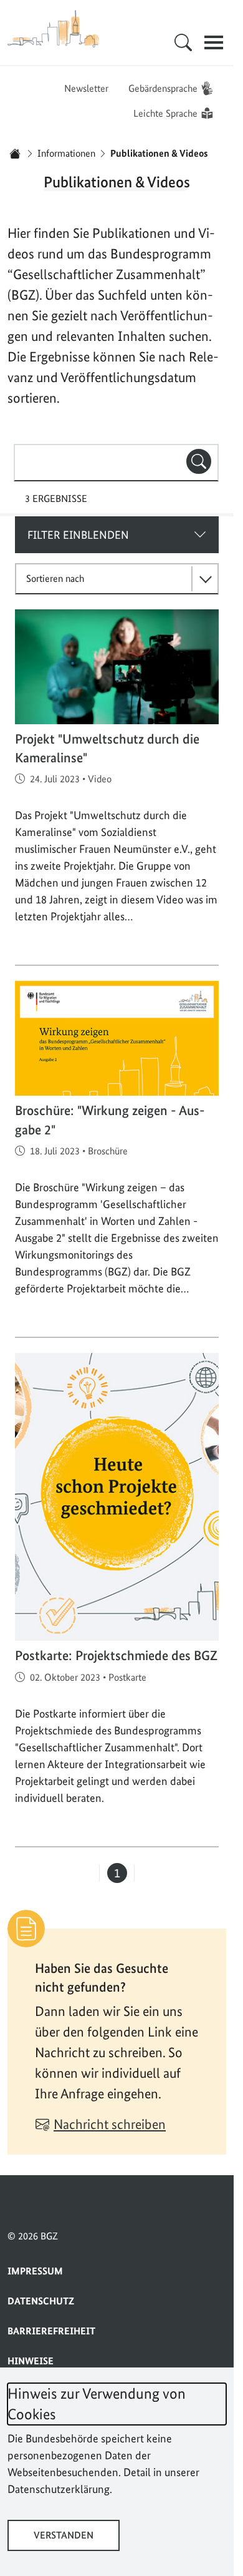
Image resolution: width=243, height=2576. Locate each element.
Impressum (35, 2271)
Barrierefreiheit (51, 2331)
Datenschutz (41, 2301)
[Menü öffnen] (214, 42)
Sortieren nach (55, 578)
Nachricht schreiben (110, 2124)
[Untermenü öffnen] (183, 42)
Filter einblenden (78, 535)
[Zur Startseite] (54, 29)
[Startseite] (15, 154)
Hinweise (31, 2361)
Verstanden (64, 2535)
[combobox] (116, 463)
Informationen (66, 153)
